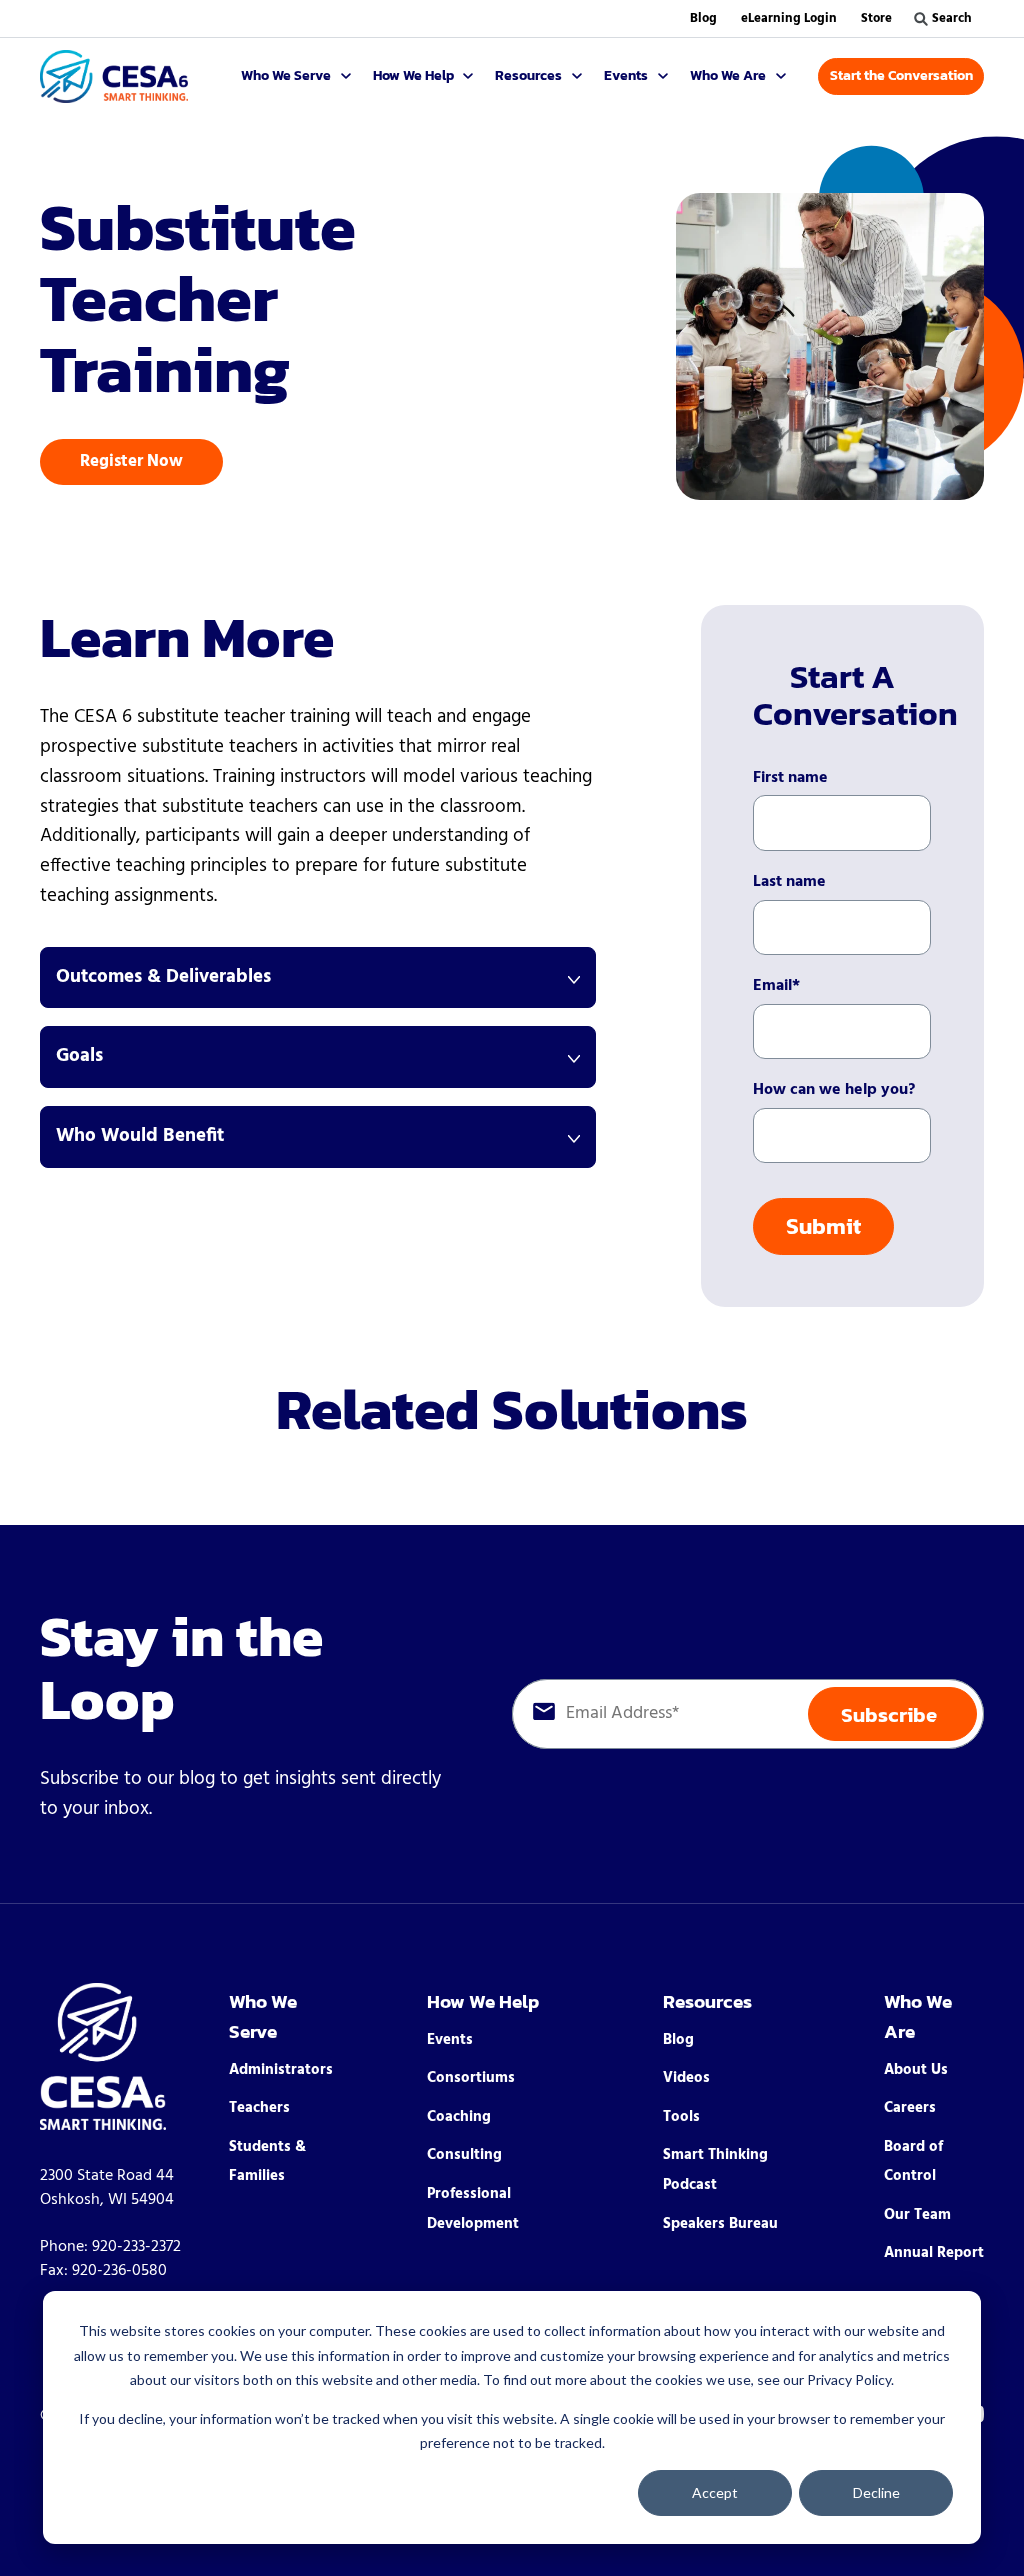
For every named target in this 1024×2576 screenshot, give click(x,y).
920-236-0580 (119, 2271)
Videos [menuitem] (686, 2078)
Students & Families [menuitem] (267, 2162)
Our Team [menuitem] (917, 2215)
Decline (876, 2492)
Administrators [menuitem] (281, 2070)
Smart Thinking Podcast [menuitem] (715, 2170)
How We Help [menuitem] (483, 2001)
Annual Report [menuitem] (934, 2253)
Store (876, 18)
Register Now (131, 461)
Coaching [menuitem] (459, 2117)
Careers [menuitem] (910, 2108)
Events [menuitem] (450, 2040)
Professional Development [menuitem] (473, 2209)
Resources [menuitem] (707, 2001)
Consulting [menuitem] (464, 2155)
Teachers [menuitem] (259, 2108)
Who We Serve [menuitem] (263, 2016)
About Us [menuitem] (916, 2070)
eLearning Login (789, 18)
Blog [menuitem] (678, 2040)
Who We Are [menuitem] (918, 2016)
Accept (715, 2492)
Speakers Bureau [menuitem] (720, 2224)
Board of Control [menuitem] (913, 2162)
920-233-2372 (136, 2247)
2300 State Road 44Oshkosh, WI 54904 (107, 2188)
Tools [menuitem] (681, 2117)
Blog (703, 18)
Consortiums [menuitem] (471, 2078)
